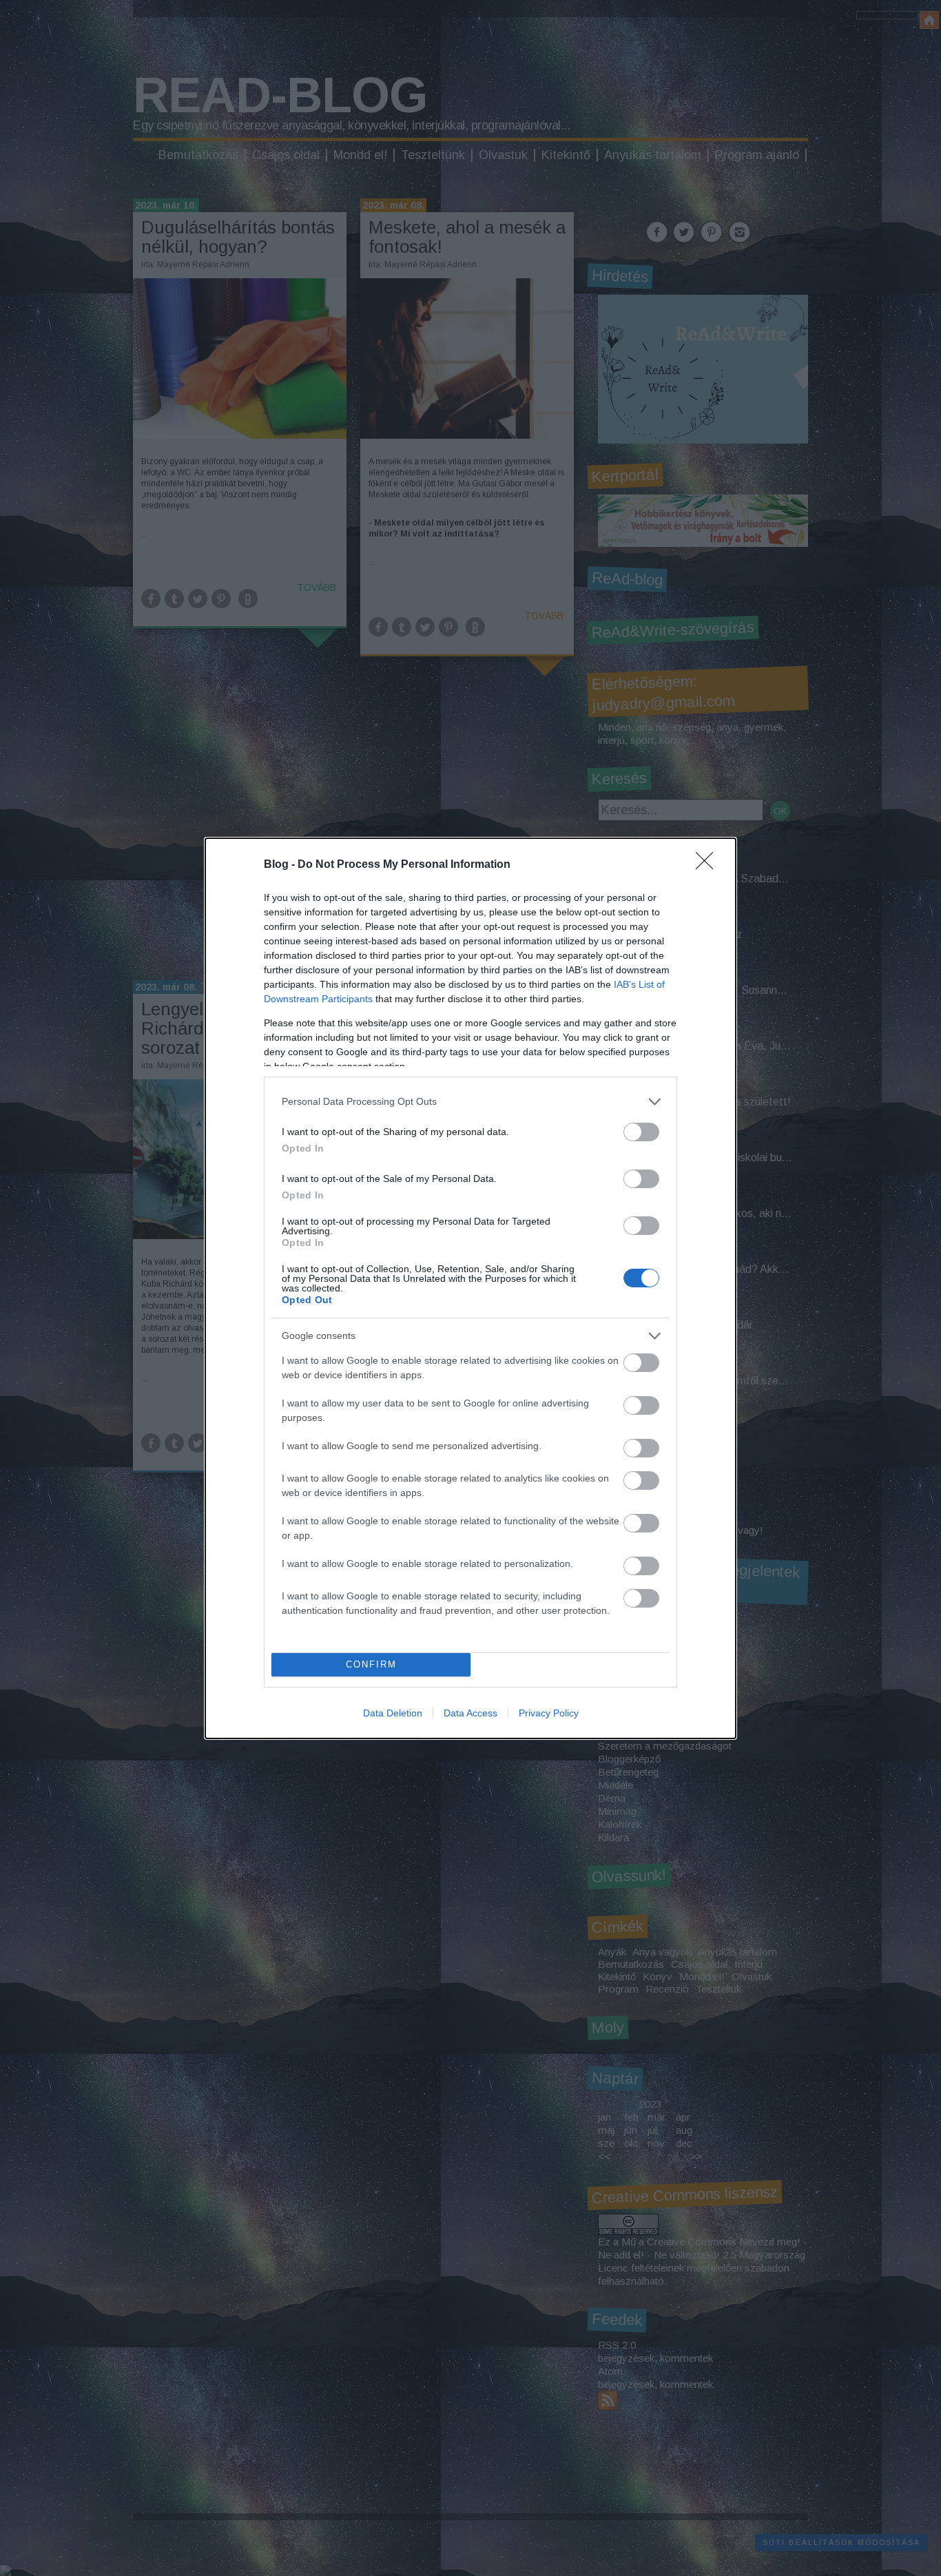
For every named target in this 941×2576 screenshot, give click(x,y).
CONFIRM (371, 1664)
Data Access (470, 1713)
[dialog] (470, 1288)
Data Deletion (393, 1713)
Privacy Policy (549, 1713)
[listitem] (470, 1102)
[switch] (641, 1132)
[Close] (709, 865)
